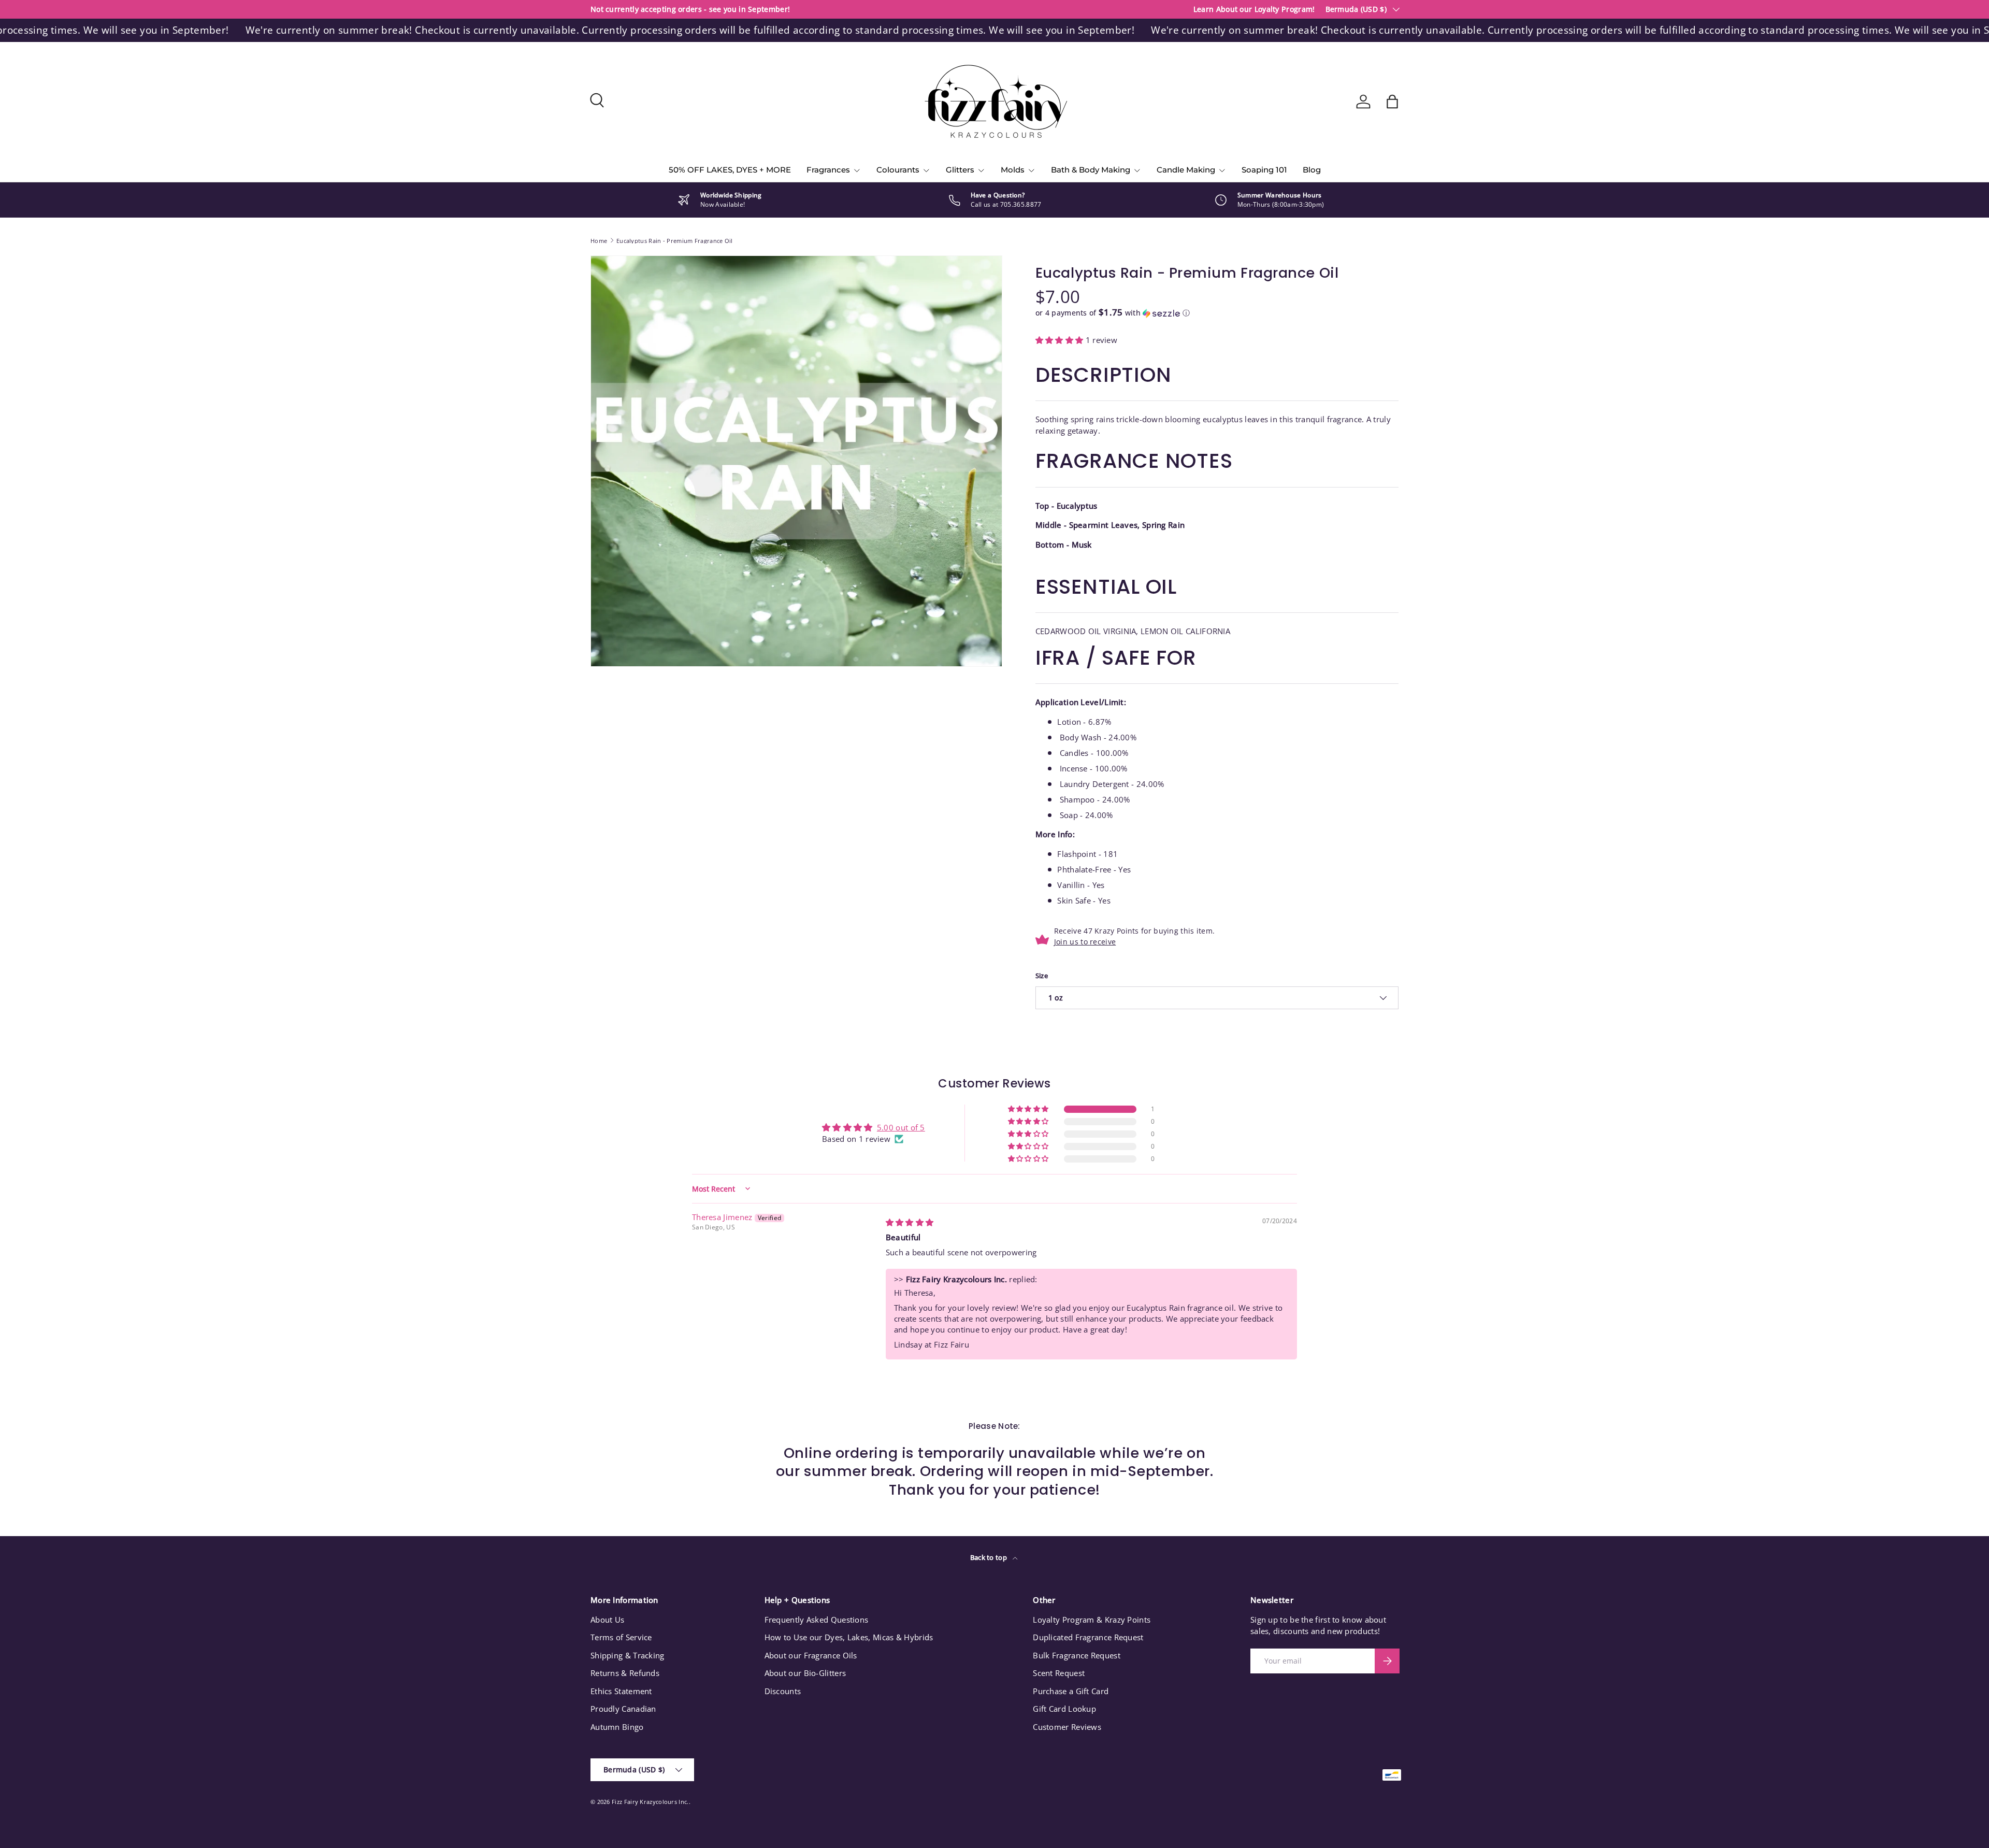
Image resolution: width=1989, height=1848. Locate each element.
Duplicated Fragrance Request (1088, 1637)
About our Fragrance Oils (811, 1655)
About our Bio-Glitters (805, 1673)
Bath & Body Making (1091, 170)
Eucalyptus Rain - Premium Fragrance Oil (675, 241)
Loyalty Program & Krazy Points (1092, 1620)
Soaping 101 (1264, 170)
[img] (910, 1222)
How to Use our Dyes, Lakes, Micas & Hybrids (849, 1637)
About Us (607, 1620)
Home (599, 241)
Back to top (990, 1557)
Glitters (960, 170)
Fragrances (828, 170)
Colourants (898, 170)
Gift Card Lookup (1064, 1709)
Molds (1013, 170)
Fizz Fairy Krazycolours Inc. (650, 1802)
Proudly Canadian (623, 1709)
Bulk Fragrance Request (1077, 1655)
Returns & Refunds (625, 1673)
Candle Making (1186, 170)
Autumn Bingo (617, 1727)
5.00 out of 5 (901, 1127)
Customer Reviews (1067, 1727)
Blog (1312, 170)
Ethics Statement (621, 1691)
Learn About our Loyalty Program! (1254, 9)
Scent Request (1059, 1673)
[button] (1392, 102)
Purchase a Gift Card (1071, 1691)
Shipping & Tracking (628, 1655)
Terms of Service (621, 1637)
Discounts (783, 1691)
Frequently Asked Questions (817, 1620)
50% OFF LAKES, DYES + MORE (730, 170)
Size (1042, 976)
